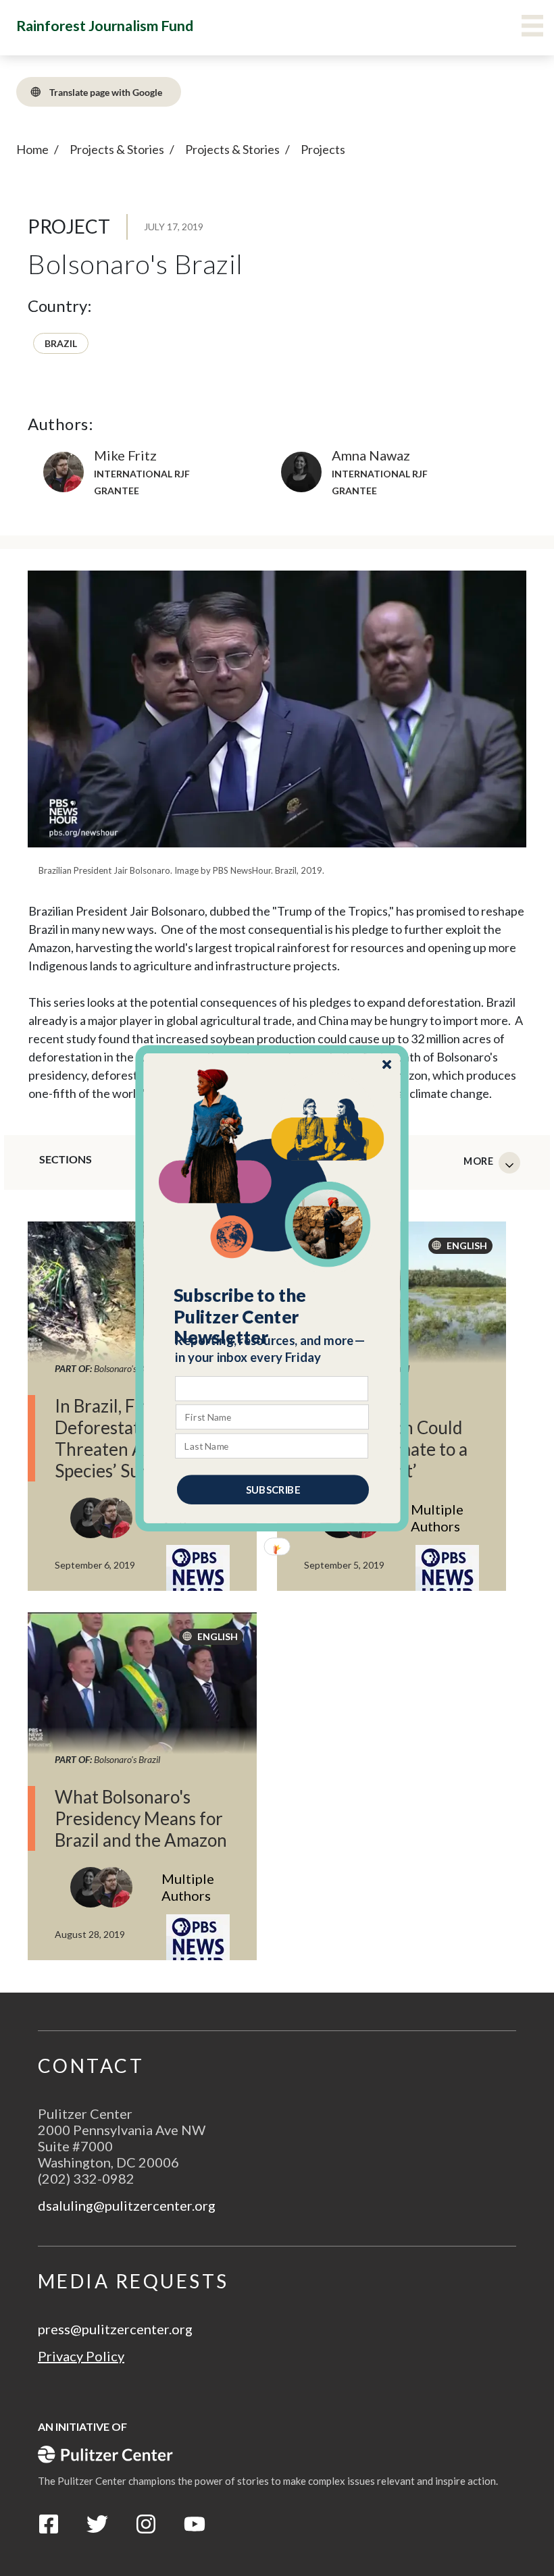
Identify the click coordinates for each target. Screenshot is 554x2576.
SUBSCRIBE (273, 1489)
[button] (273, 1316)
